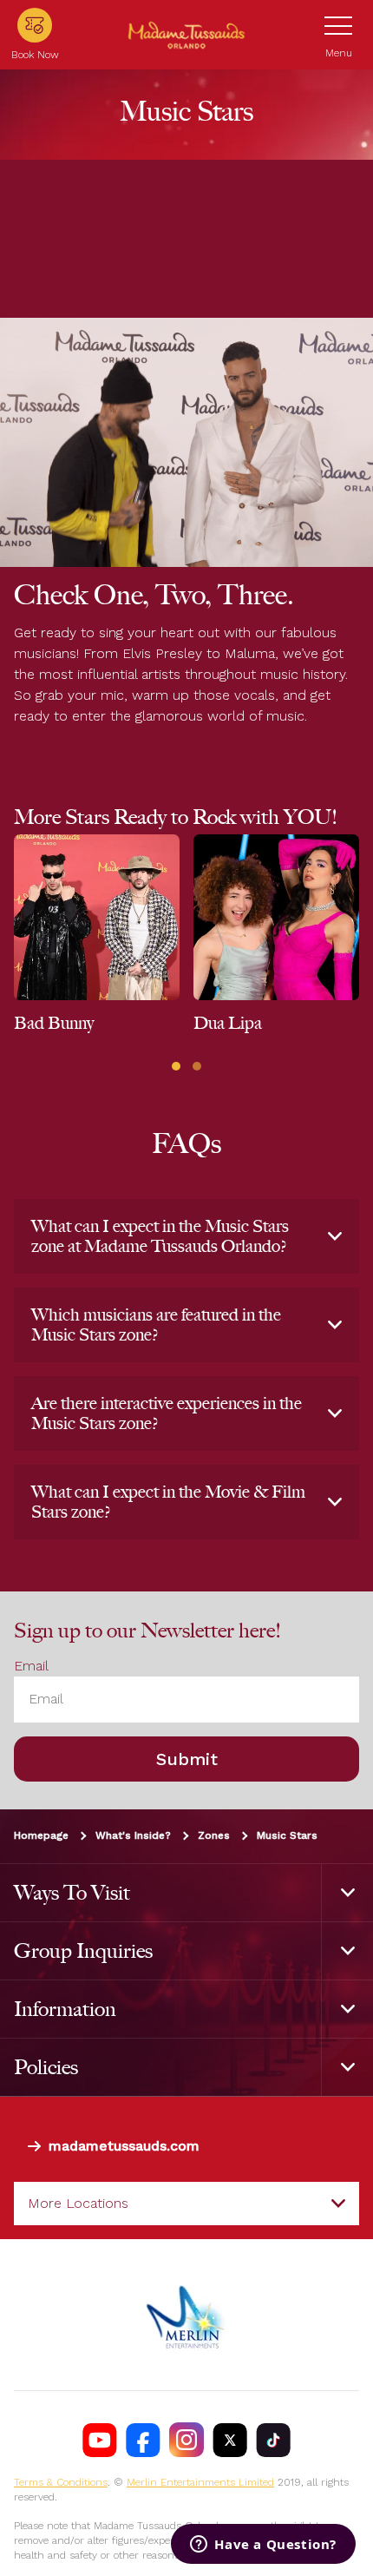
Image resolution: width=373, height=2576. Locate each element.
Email (31, 1666)
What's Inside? (133, 1835)
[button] (176, 1066)
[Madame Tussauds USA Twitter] (230, 2440)
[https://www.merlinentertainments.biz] (186, 2315)
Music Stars (287, 1835)
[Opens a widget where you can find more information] (263, 2546)
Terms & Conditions (61, 2482)
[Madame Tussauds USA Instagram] (186, 2440)
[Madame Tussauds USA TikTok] (273, 2440)
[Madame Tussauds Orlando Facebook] (143, 2440)
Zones (214, 1835)
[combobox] (186, 2204)
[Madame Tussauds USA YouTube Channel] (100, 2440)
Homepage (41, 1835)
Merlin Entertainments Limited (200, 2482)
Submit (187, 1758)
